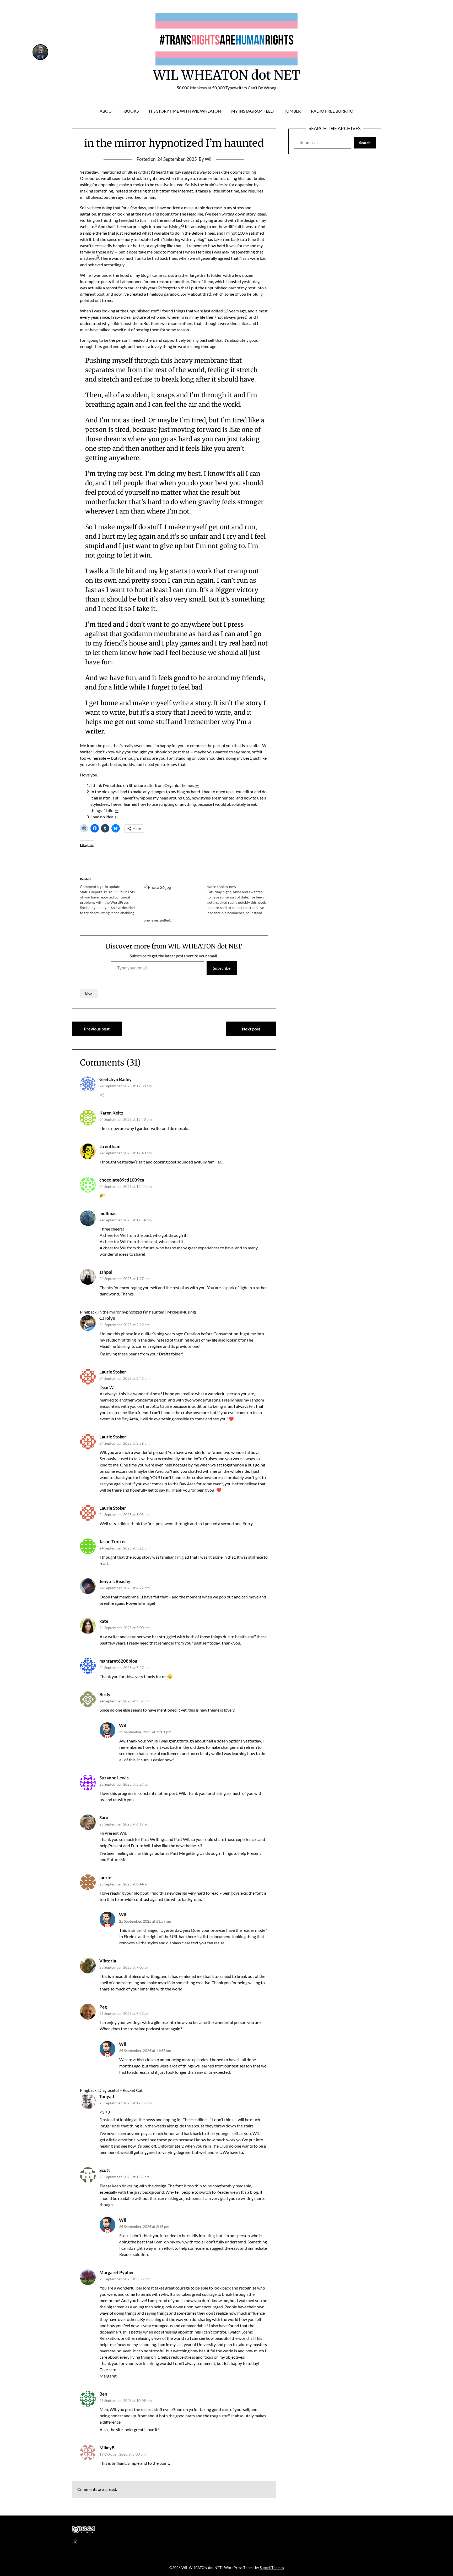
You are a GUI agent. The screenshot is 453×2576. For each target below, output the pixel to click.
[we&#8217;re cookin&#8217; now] (239, 900)
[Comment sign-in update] (112, 900)
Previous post (97, 1029)
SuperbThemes (272, 2567)
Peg (103, 2007)
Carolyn (107, 1318)
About (107, 111)
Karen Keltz (111, 1113)
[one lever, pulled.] (173, 901)
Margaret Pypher (117, 2272)
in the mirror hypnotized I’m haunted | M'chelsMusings (147, 1312)
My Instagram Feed (252, 111)
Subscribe (222, 968)
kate (104, 1621)
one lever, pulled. (157, 920)
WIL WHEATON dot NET (227, 75)
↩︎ (197, 785)
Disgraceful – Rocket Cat (120, 2090)
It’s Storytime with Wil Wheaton (185, 111)
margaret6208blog (118, 1661)
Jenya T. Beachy (115, 1581)
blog (89, 993)
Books (131, 111)
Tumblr (292, 111)
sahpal (106, 1272)
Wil (123, 1725)
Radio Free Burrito (332, 111)
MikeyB (107, 2448)
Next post (251, 1029)
